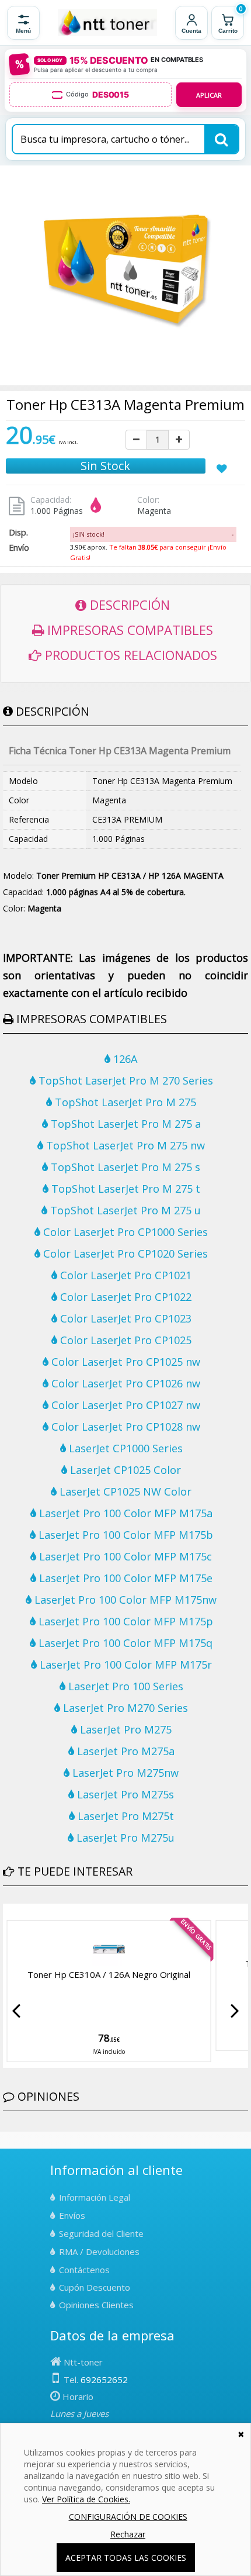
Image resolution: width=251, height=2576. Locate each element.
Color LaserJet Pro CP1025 (124, 1340)
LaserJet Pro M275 (124, 1729)
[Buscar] (221, 139)
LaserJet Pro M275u (124, 1838)
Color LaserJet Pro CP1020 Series (124, 1254)
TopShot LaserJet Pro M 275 (124, 1102)
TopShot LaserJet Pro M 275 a (124, 1124)
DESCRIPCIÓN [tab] (128, 605)
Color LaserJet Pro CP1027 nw (124, 1405)
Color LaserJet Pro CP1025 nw (124, 1362)
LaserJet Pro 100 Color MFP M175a (124, 1513)
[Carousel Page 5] (34, 1912)
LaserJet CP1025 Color (124, 1470)
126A (124, 1059)
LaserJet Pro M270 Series (124, 1708)
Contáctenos (84, 2270)
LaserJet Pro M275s (124, 1794)
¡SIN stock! (89, 534)
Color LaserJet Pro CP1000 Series (124, 1232)
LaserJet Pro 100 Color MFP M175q (124, 1643)
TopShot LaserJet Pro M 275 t (124, 1189)
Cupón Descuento (95, 2287)
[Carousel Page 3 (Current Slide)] (20, 1912)
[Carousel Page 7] (48, 1912)
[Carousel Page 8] (55, 1912)
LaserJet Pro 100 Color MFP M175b (124, 1535)
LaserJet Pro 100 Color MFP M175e (124, 1578)
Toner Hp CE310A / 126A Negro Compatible (109, 1974)
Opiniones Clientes (96, 2305)
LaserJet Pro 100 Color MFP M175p (124, 1621)
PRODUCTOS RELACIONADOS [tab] (129, 655)
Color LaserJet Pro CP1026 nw (124, 1383)
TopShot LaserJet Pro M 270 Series (124, 1080)
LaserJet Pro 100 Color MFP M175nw (124, 1600)
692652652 (104, 2380)
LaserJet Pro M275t (124, 1816)
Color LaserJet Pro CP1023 (124, 1318)
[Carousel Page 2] (13, 1912)
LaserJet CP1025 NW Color (124, 1491)
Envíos (72, 2215)
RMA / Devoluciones (99, 2252)
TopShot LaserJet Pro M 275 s (124, 1167)
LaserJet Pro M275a (124, 1751)
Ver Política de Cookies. (86, 2499)
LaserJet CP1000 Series (124, 1448)
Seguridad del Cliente (101, 2233)
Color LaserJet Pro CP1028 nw (124, 1427)
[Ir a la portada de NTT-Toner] (107, 23)
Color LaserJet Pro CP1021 (124, 1275)
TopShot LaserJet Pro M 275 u (124, 1210)
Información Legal (95, 2197)
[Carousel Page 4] (27, 1912)
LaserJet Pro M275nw (124, 1773)
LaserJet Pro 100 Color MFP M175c (124, 1556)
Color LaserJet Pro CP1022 (124, 1297)
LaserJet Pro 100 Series (124, 1686)
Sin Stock (105, 466)
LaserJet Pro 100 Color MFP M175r (124, 1665)
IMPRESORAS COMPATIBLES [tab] (128, 630)
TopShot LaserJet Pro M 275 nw (124, 1145)
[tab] (153, 534)
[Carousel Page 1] (6, 1912)
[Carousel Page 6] (41, 1912)
